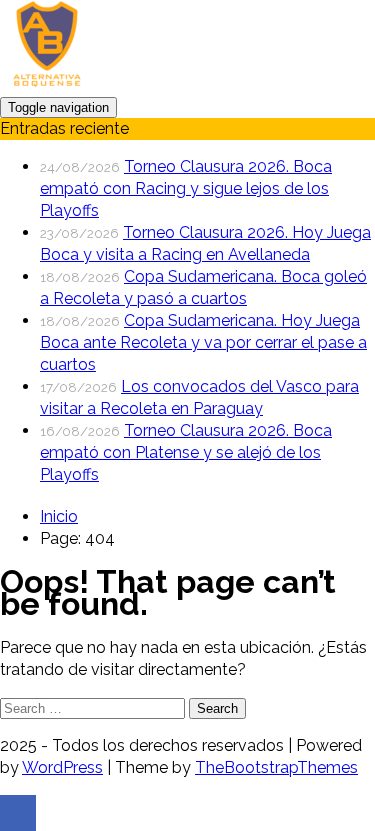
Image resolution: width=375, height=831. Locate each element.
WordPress (62, 767)
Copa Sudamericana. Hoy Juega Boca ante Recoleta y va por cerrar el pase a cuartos (203, 342)
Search (217, 708)
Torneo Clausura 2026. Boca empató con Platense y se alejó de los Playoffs (186, 452)
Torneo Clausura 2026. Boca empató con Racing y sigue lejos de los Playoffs (186, 188)
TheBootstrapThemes (276, 767)
